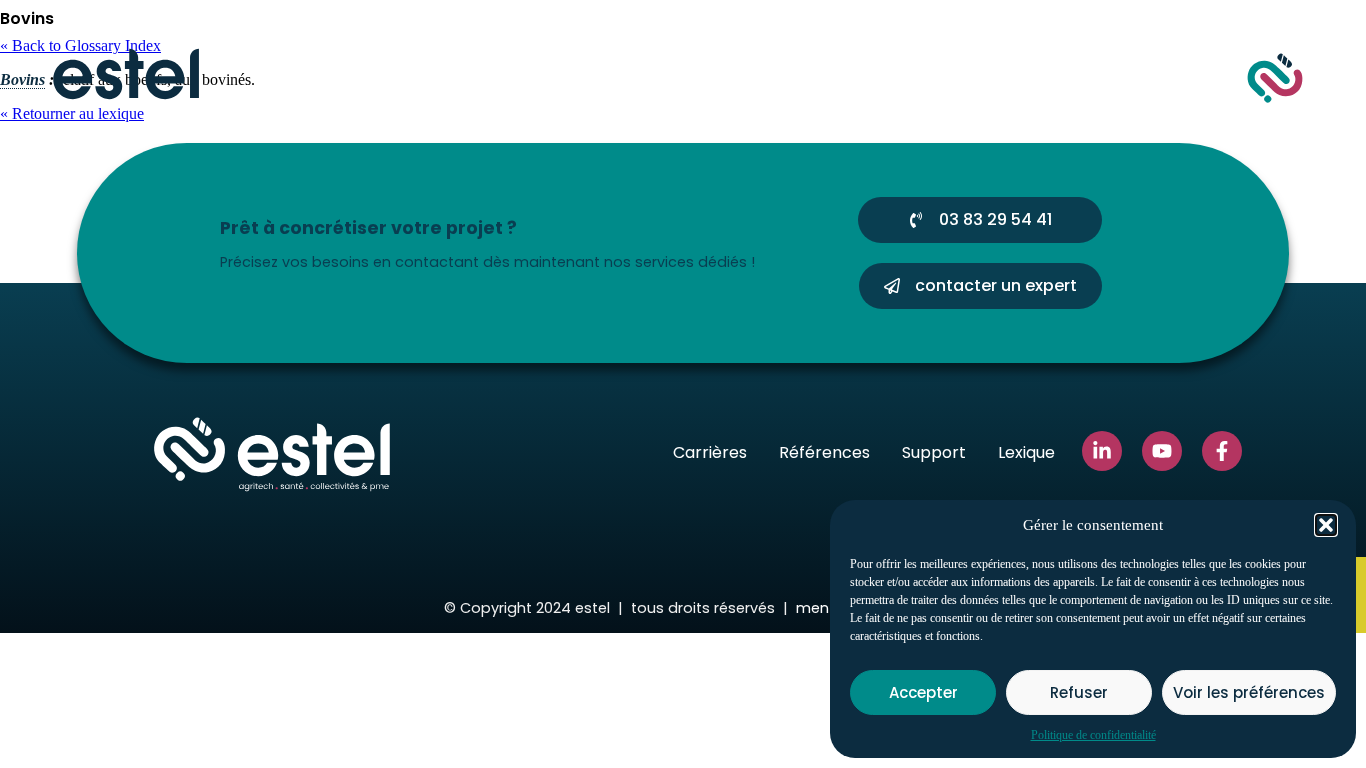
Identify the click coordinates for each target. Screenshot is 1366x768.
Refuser (1079, 692)
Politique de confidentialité (1093, 735)
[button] (1326, 525)
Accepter (923, 692)
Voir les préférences (1249, 692)
